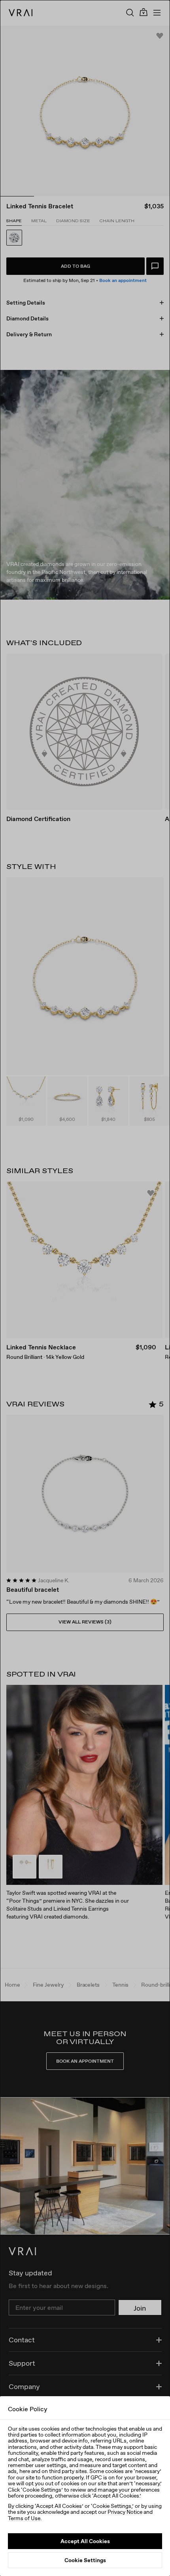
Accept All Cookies (85, 2541)
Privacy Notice (125, 2512)
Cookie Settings (85, 2560)
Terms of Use (24, 2518)
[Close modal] (85, 1288)
